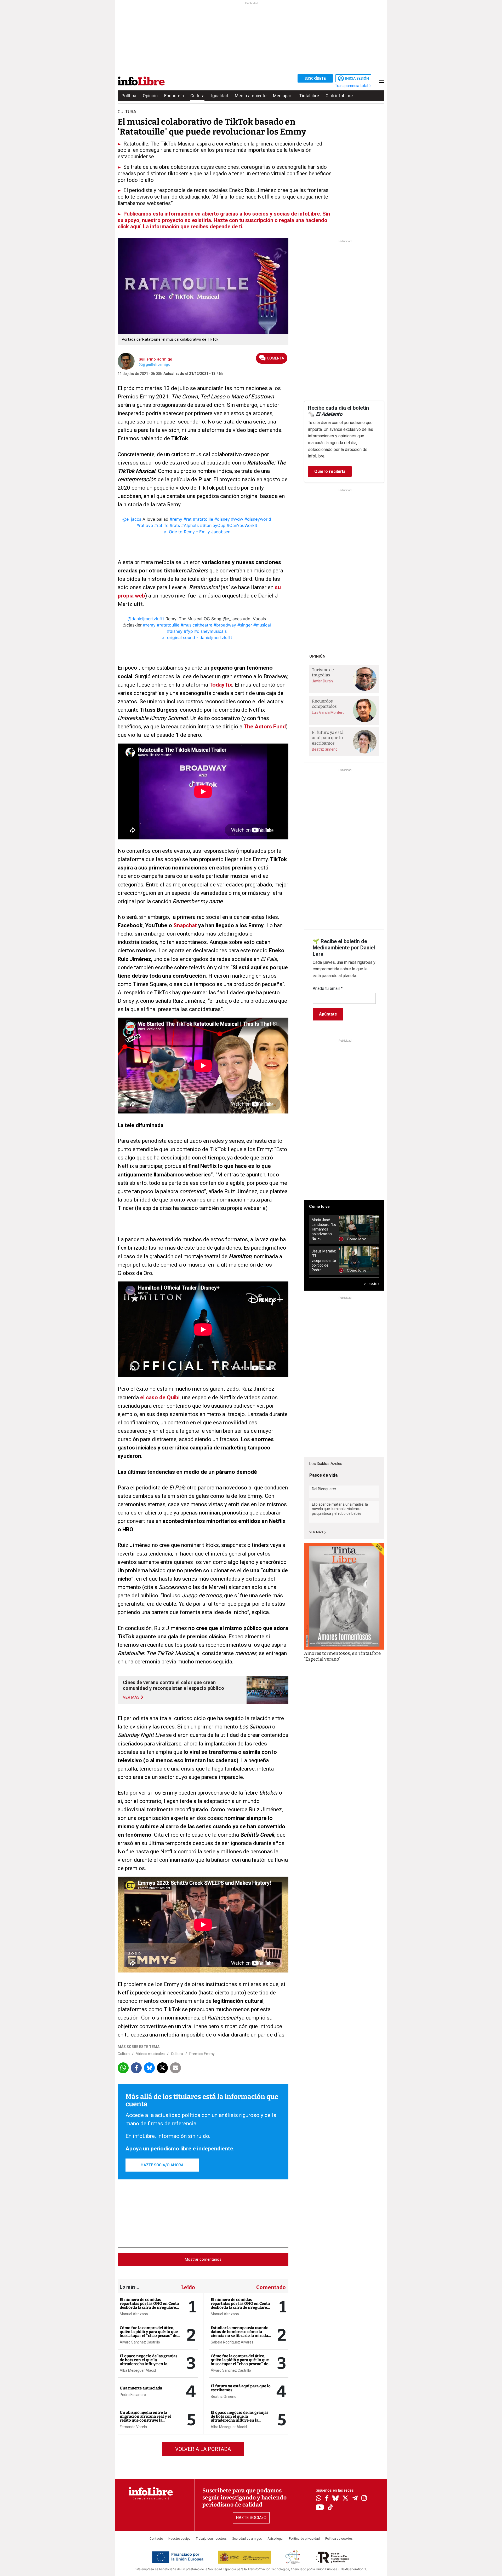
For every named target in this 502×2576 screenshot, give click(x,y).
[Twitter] (345, 2499)
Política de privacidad (304, 2539)
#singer (245, 625)
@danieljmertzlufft (146, 619)
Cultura (197, 96)
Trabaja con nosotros (211, 2539)
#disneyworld (258, 519)
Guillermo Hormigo (155, 359)
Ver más (316, 1532)
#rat (188, 519)
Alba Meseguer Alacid (138, 2370)
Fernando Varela (133, 2427)
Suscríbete (315, 78)
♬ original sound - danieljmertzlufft (197, 637)
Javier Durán (322, 681)
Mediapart (283, 96)
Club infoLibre (339, 96)
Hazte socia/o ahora (162, 2165)
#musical (262, 625)
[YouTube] (320, 2508)
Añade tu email (328, 988)
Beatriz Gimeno (224, 2397)
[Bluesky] (335, 2499)
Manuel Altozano (134, 2314)
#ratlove (145, 525)
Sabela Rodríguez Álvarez (232, 2342)
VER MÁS (371, 1284)
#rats (175, 525)
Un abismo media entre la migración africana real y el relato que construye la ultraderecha (145, 2418)
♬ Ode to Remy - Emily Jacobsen (197, 532)
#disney (222, 519)
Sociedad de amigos (247, 2539)
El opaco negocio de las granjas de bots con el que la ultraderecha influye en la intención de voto (149, 2362)
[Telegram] (355, 2499)
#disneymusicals (210, 631)
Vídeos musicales (150, 2054)
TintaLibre (309, 96)
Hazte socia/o (251, 2518)
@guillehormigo (156, 364)
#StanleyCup (213, 525)
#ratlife (161, 525)
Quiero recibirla (330, 471)
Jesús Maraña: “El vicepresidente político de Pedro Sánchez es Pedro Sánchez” (324, 1261)
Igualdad (220, 96)
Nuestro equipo (179, 2539)
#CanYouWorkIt (242, 525)
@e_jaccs (132, 519)
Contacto (156, 2539)
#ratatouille (168, 625)
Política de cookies (339, 2539)
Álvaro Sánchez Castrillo (140, 2342)
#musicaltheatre (196, 625)
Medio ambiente (251, 96)
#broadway (225, 625)
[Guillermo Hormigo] (126, 361)
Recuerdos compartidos (324, 704)
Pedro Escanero (133, 2395)
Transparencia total (352, 86)
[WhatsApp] (319, 2499)
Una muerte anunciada (141, 2388)
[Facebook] (327, 2499)
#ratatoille (203, 519)
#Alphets (190, 525)
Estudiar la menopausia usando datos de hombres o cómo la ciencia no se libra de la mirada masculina (240, 2334)
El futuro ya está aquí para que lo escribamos (241, 2388)
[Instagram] (364, 2499)
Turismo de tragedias (323, 672)
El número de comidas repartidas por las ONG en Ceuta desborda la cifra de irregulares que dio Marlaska (149, 2305)
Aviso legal (275, 2539)
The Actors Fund (265, 727)
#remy (176, 519)
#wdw (237, 519)
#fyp (188, 631)
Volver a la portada (203, 2449)
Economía (174, 96)
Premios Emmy (202, 2054)
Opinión (150, 96)
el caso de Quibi (160, 1397)
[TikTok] (330, 2508)
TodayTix (221, 685)
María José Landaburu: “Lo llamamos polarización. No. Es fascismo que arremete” (324, 1229)
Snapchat (185, 925)
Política (129, 96)
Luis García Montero (328, 712)
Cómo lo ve (319, 1206)
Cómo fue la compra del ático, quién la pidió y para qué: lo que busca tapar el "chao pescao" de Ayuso (149, 2334)
